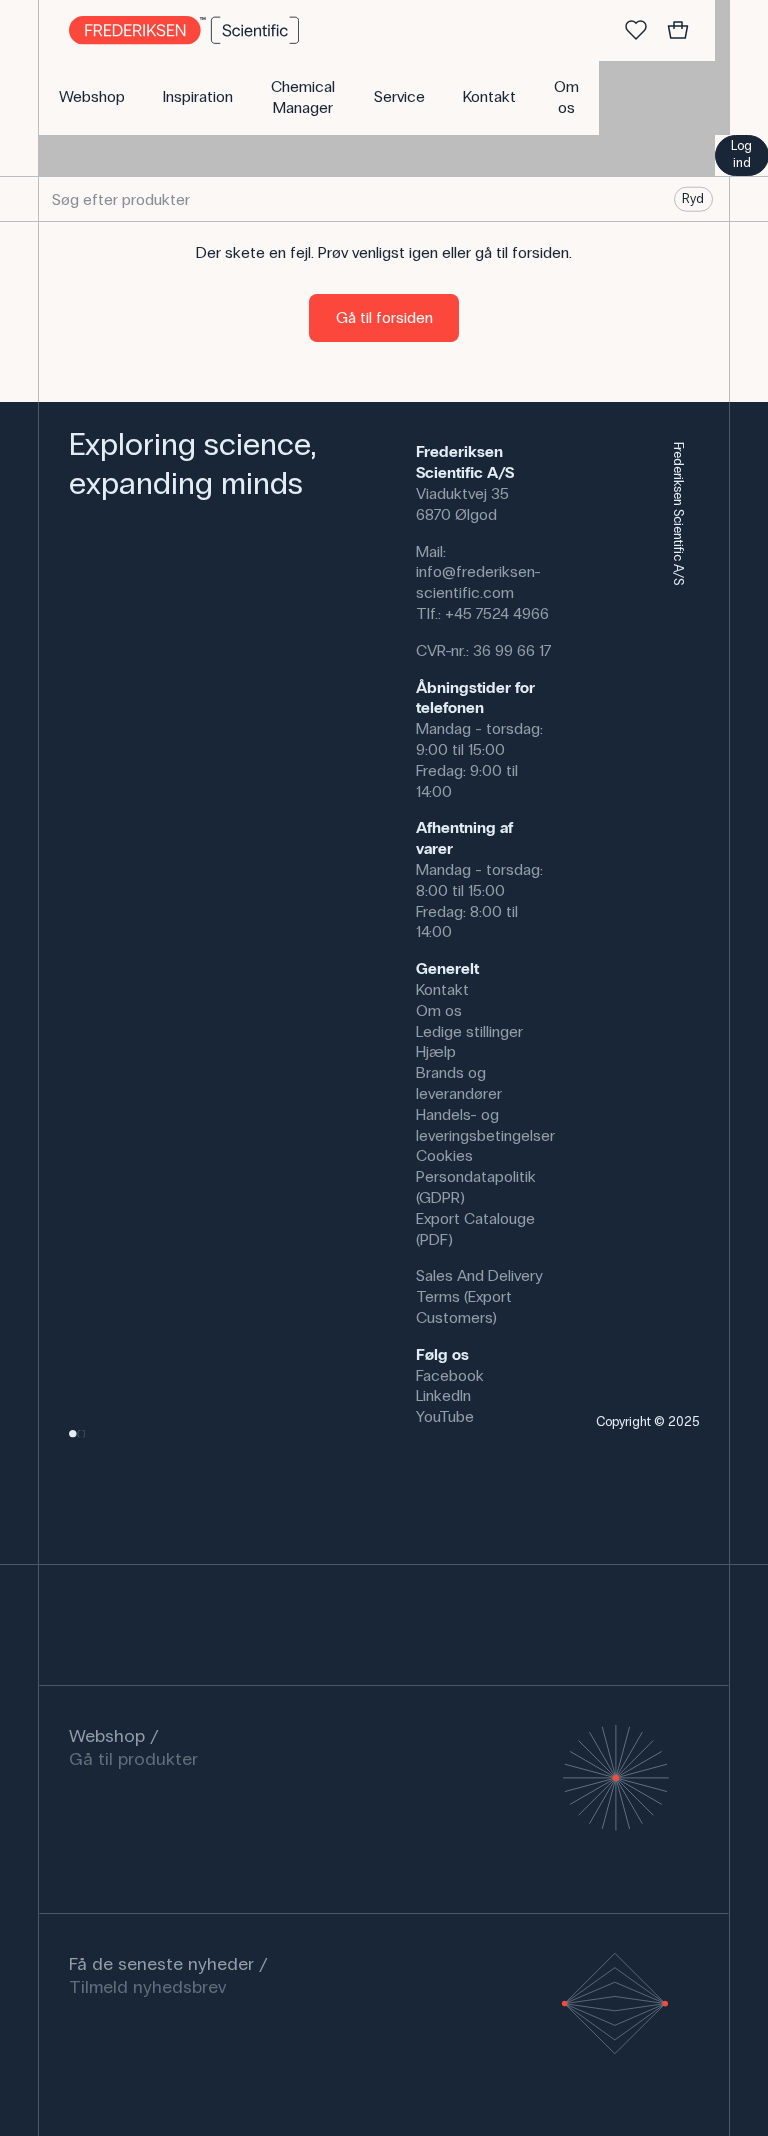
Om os (439, 1010)
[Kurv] (678, 31)
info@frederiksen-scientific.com (478, 582)
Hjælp (436, 1051)
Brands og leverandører (459, 1083)
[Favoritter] (636, 31)
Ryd (693, 199)
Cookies (444, 1155)
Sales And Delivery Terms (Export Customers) (479, 1296)
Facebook (450, 1375)
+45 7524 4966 (497, 613)
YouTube (445, 1416)
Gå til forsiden (384, 317)
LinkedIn (443, 1395)
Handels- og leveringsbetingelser (485, 1125)
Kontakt (442, 989)
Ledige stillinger (469, 1031)
